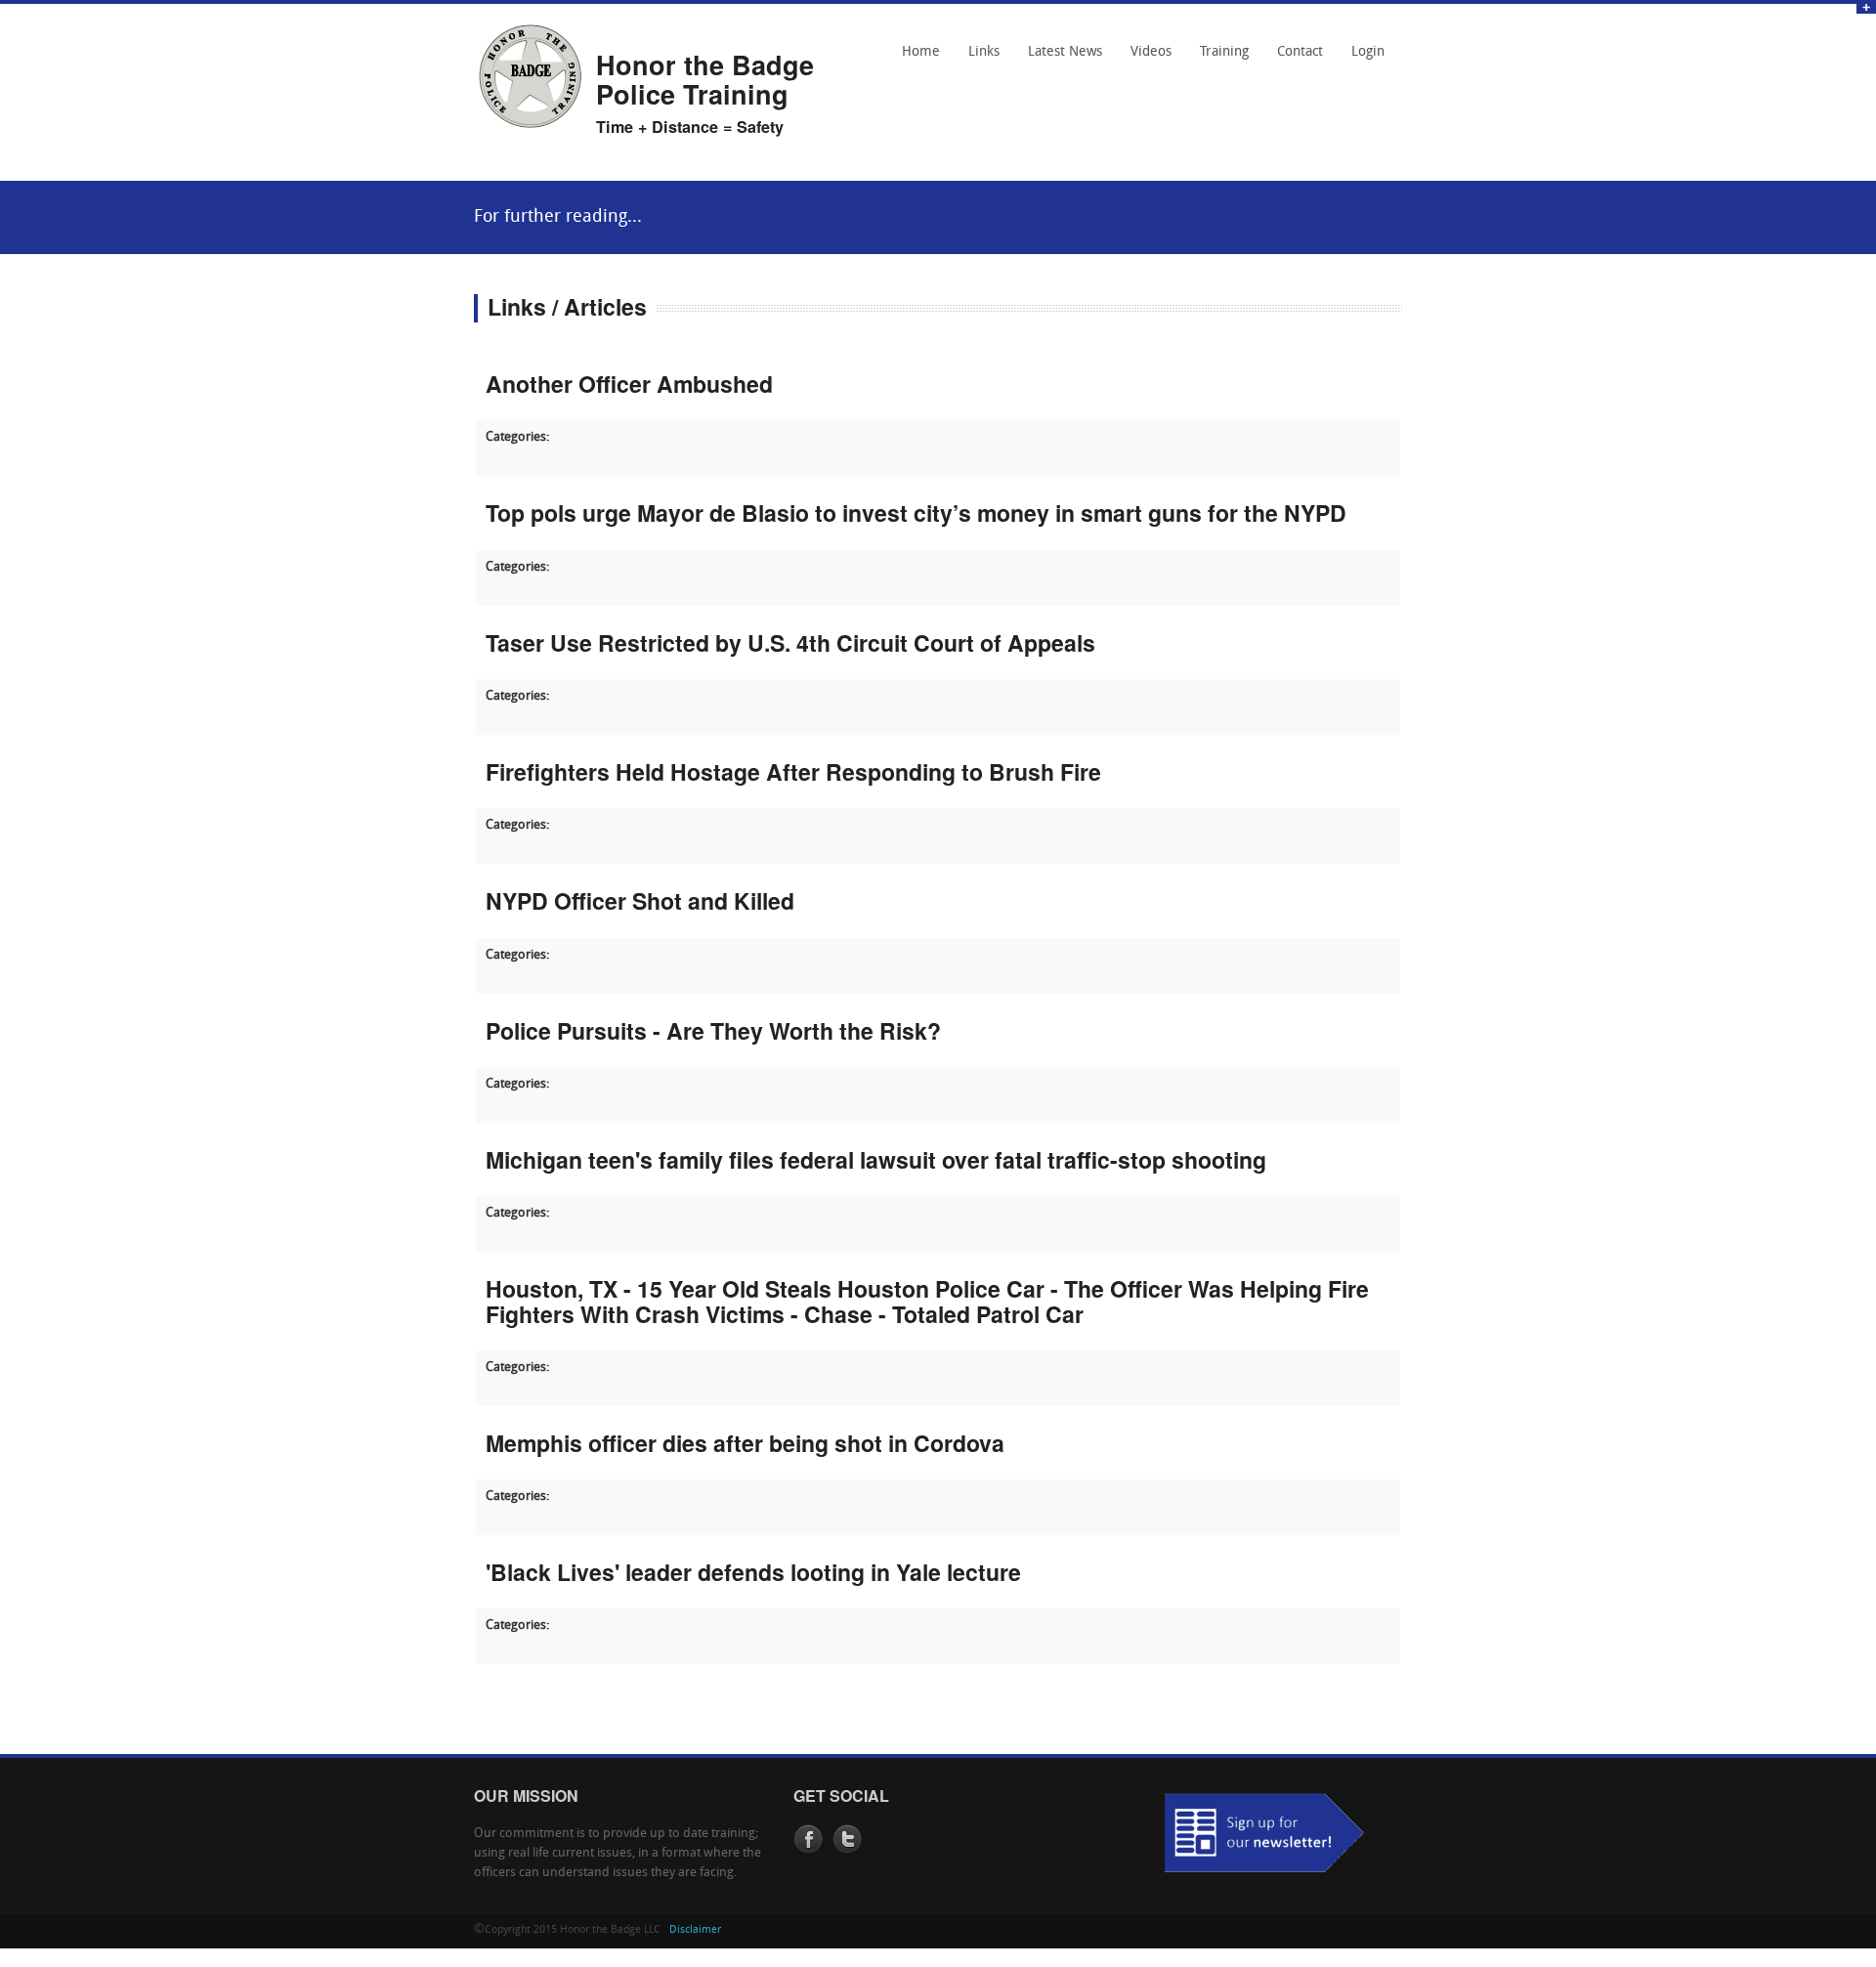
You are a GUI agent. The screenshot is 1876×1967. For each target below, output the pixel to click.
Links (979, 59)
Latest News (1065, 52)
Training (1224, 52)
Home (921, 52)
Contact (1295, 59)
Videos (1151, 52)
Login (1368, 52)
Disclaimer (695, 1930)
